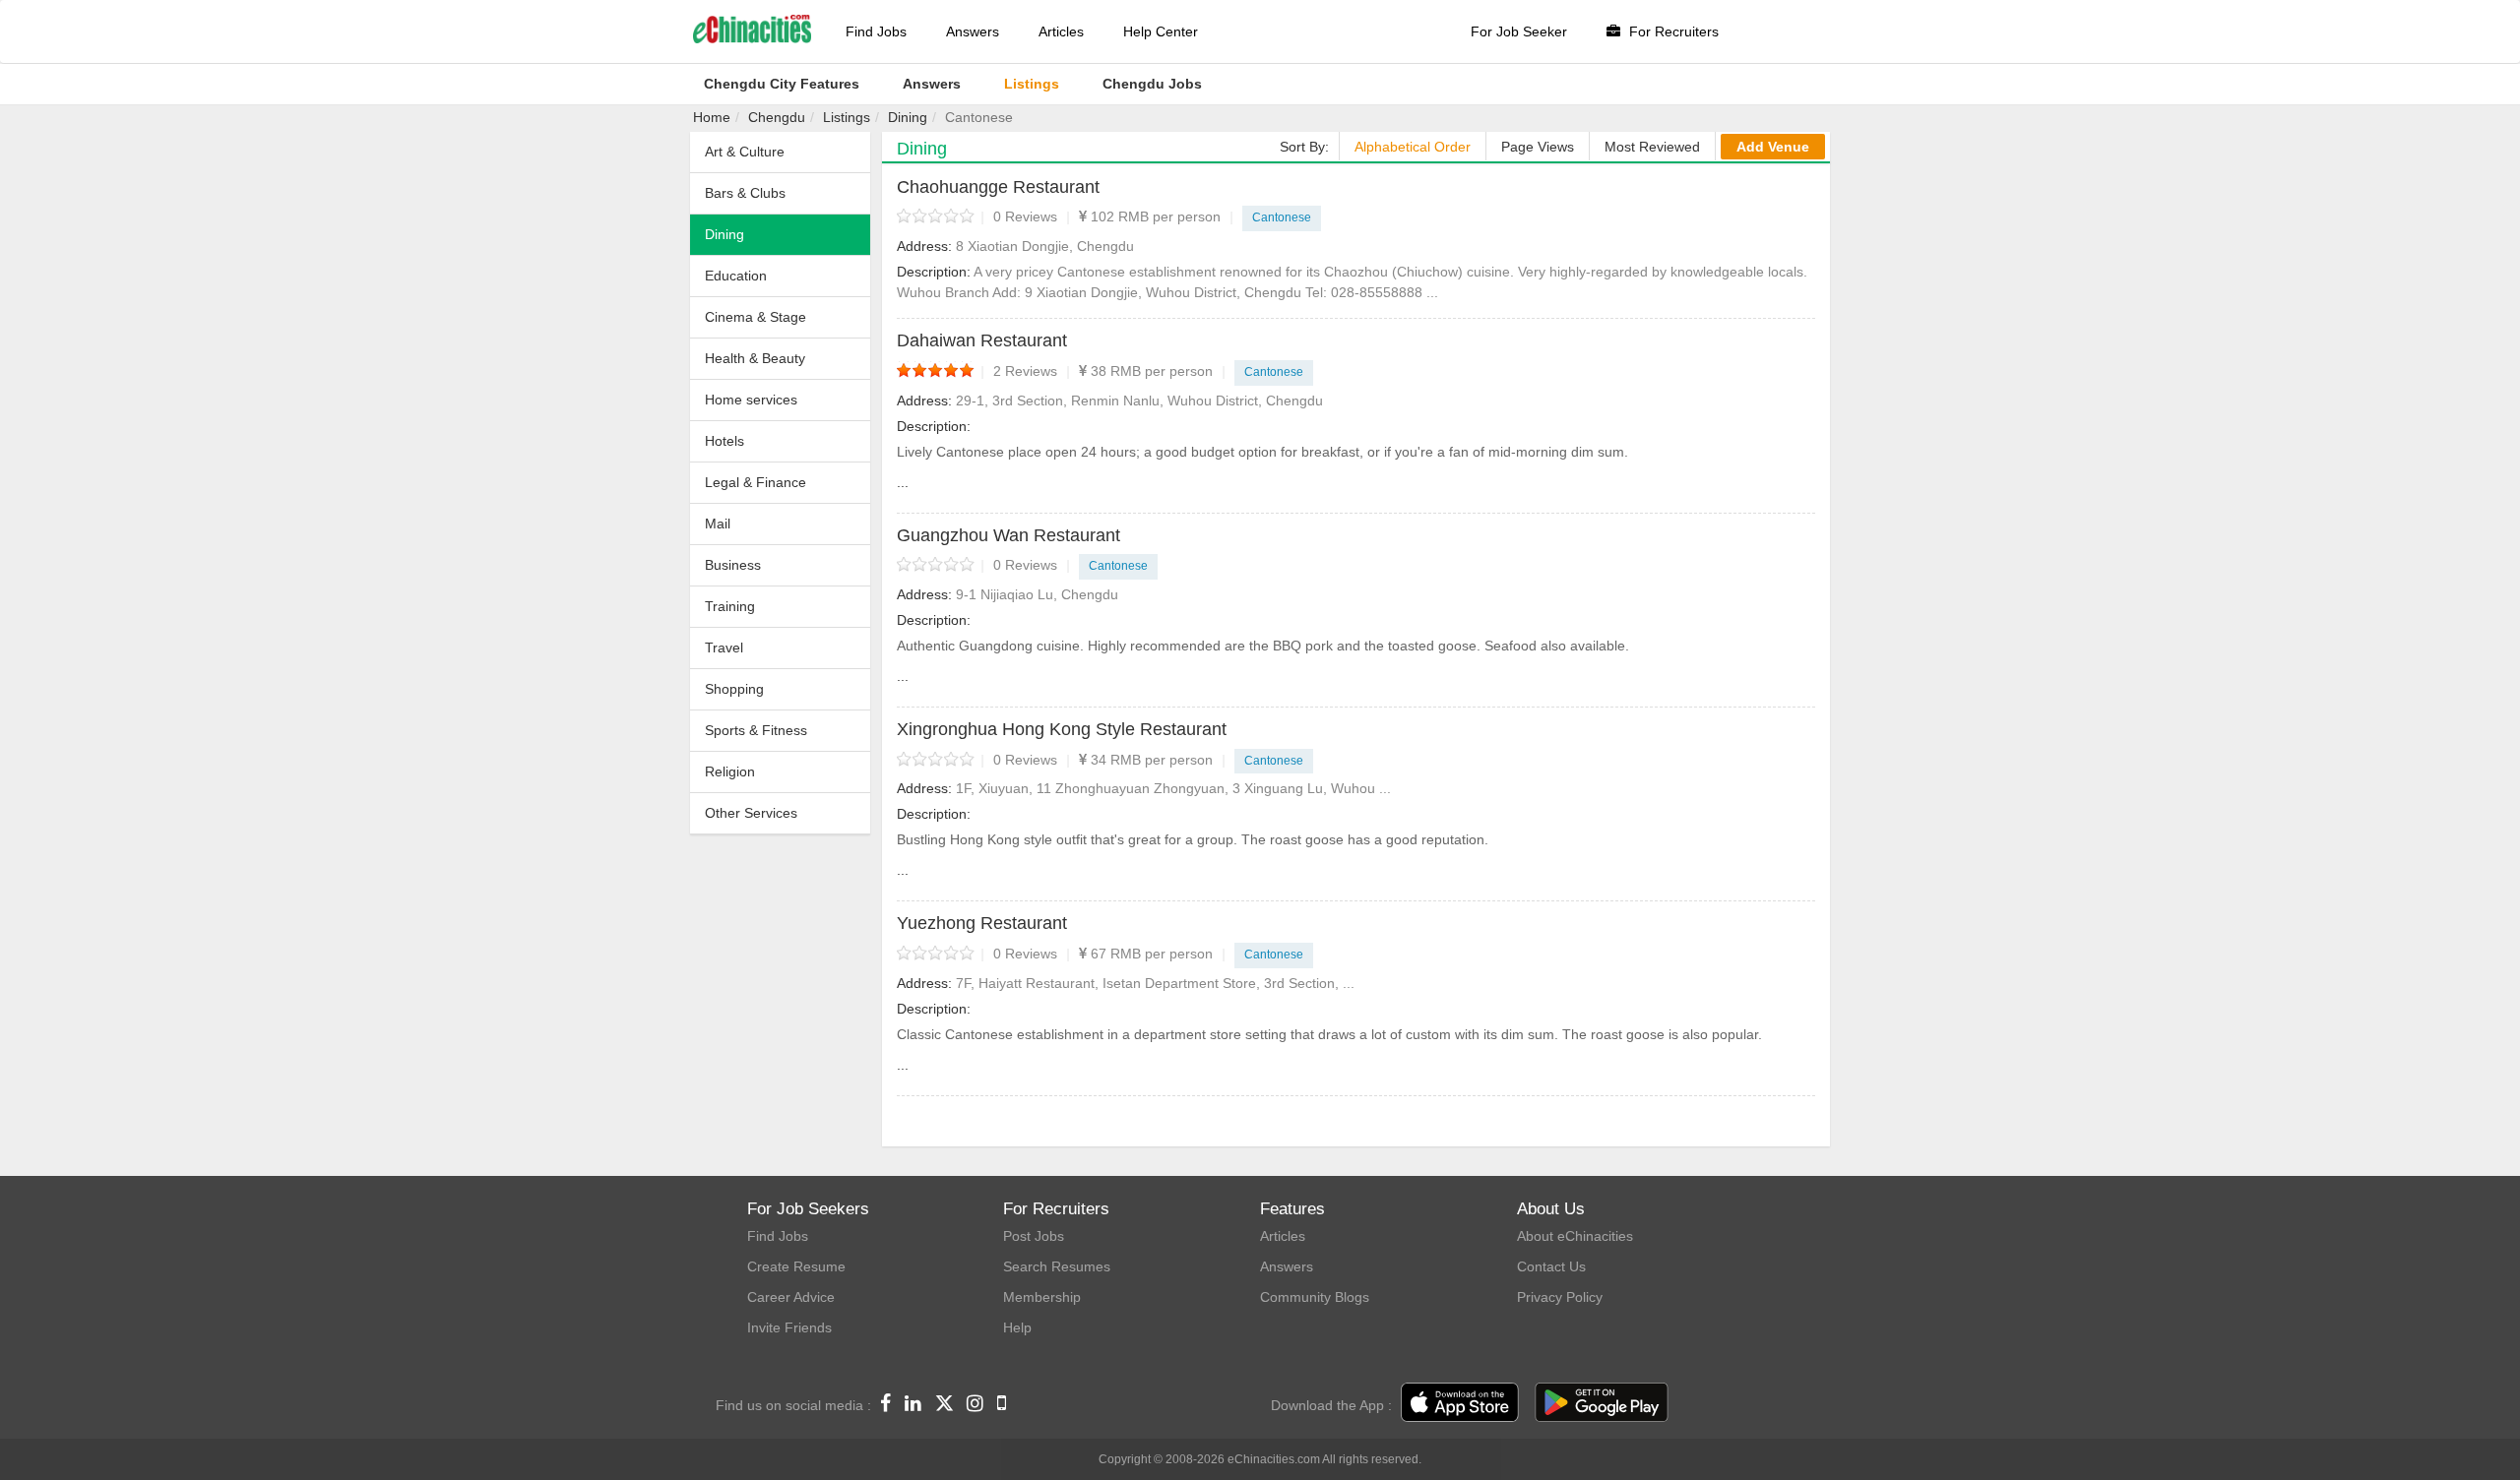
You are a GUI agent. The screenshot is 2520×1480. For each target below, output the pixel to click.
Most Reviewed (1652, 147)
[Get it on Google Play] (1602, 1403)
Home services (751, 400)
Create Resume (796, 1266)
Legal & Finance (756, 482)
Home (712, 117)
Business (733, 565)
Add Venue (1773, 147)
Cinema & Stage (756, 317)
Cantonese (1282, 217)
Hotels (724, 441)
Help (1017, 1327)
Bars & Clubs (745, 193)
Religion (730, 771)
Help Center (1161, 31)
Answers (973, 31)
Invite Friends (789, 1327)
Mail (718, 524)
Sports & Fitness (756, 730)
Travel (724, 647)
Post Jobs (1034, 1236)
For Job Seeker (1519, 31)
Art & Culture (745, 152)
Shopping (734, 689)
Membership (1042, 1297)
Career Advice (791, 1297)
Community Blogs (1315, 1297)
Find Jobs (876, 31)
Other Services (751, 813)
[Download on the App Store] (1460, 1403)
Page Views (1538, 147)
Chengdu (777, 117)
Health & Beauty (755, 358)
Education (736, 276)
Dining (908, 117)
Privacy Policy (1560, 1297)
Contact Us (1551, 1266)
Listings (847, 117)
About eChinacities (1575, 1236)
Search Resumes (1057, 1266)
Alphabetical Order (1413, 147)
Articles (1061, 31)
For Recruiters (1672, 31)
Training (730, 606)
